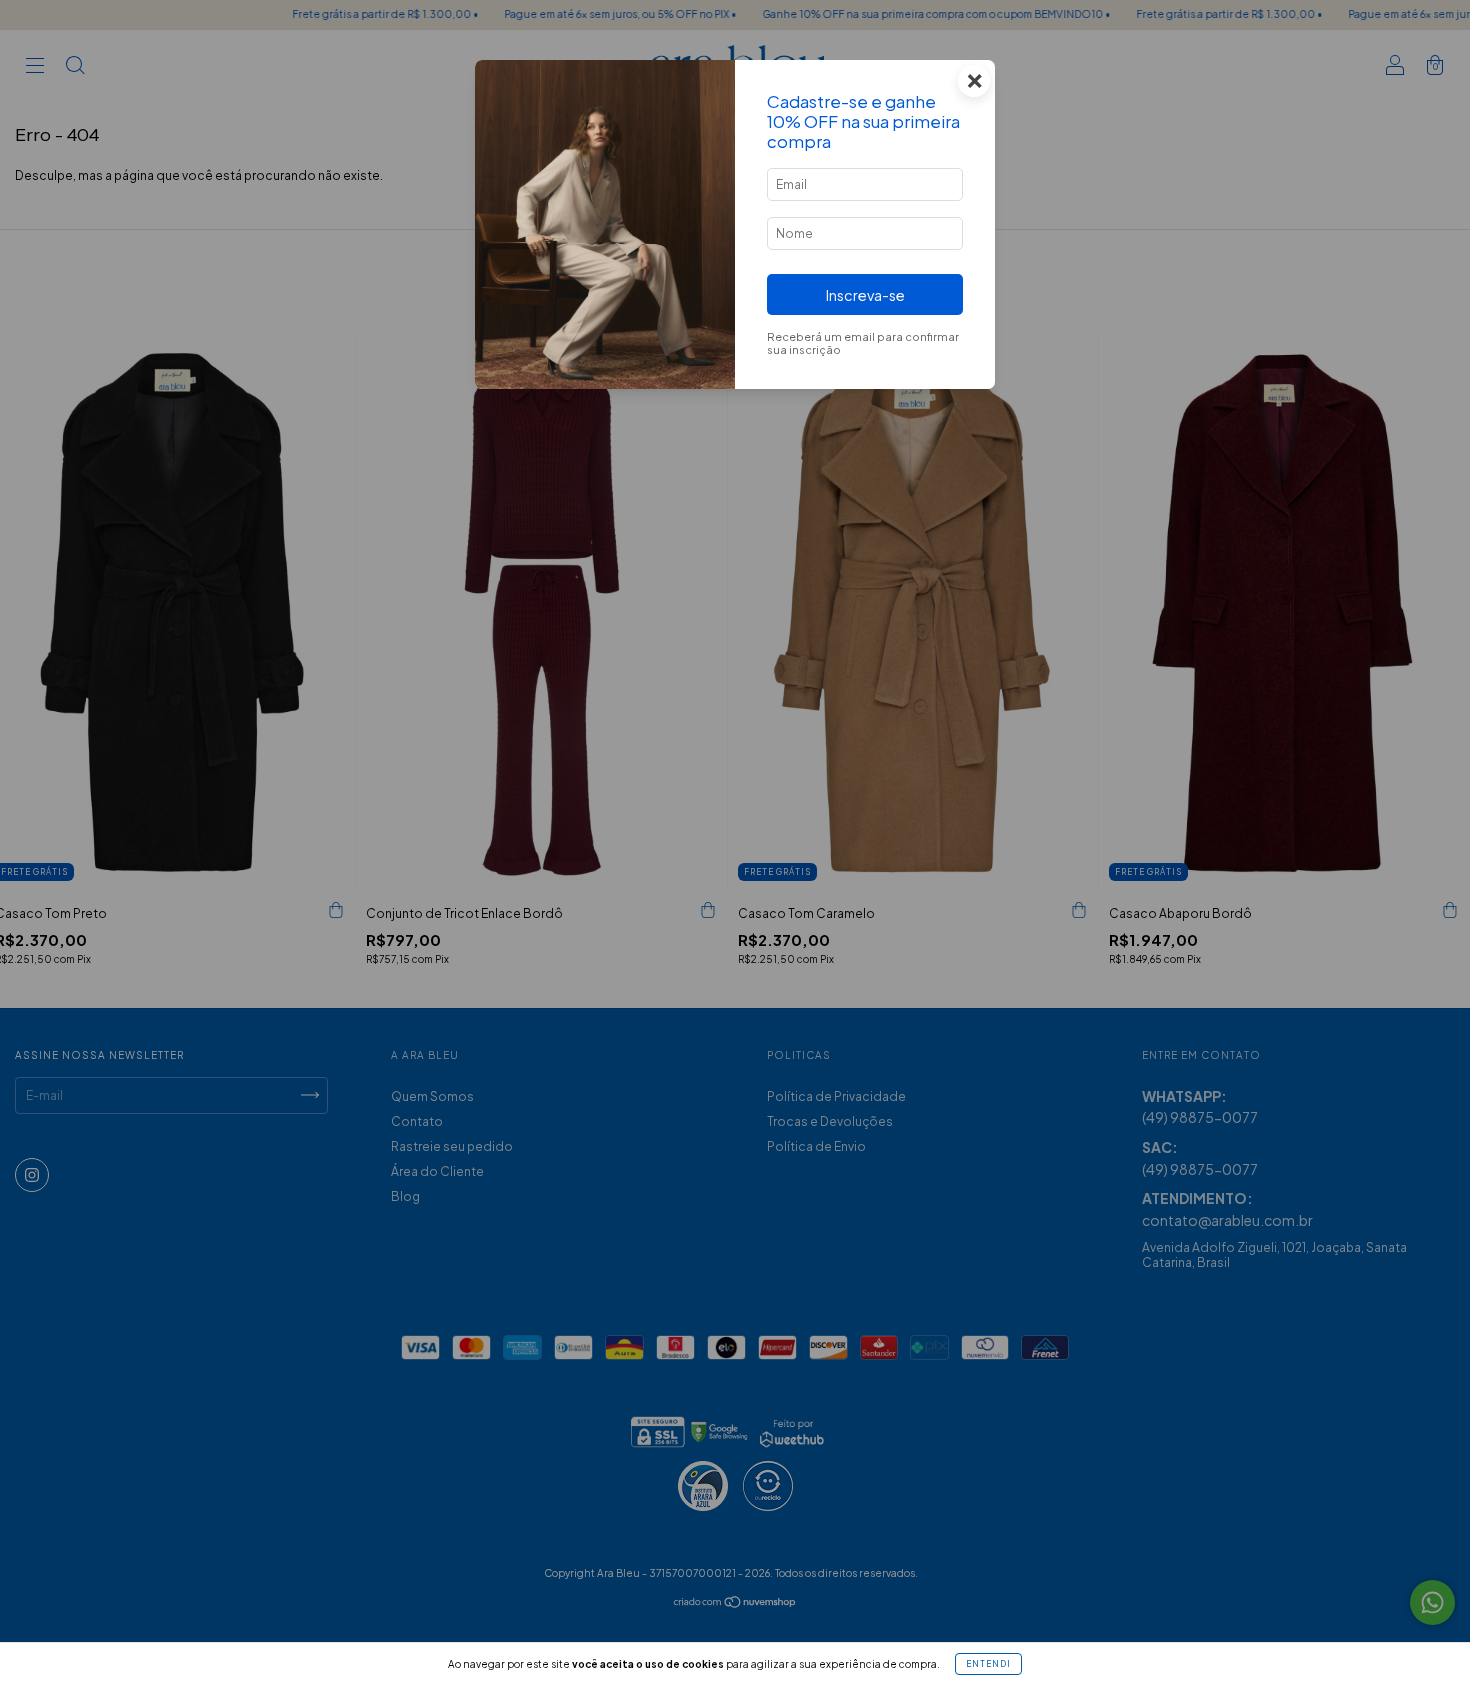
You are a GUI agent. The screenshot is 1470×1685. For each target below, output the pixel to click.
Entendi (988, 1664)
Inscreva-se (865, 295)
